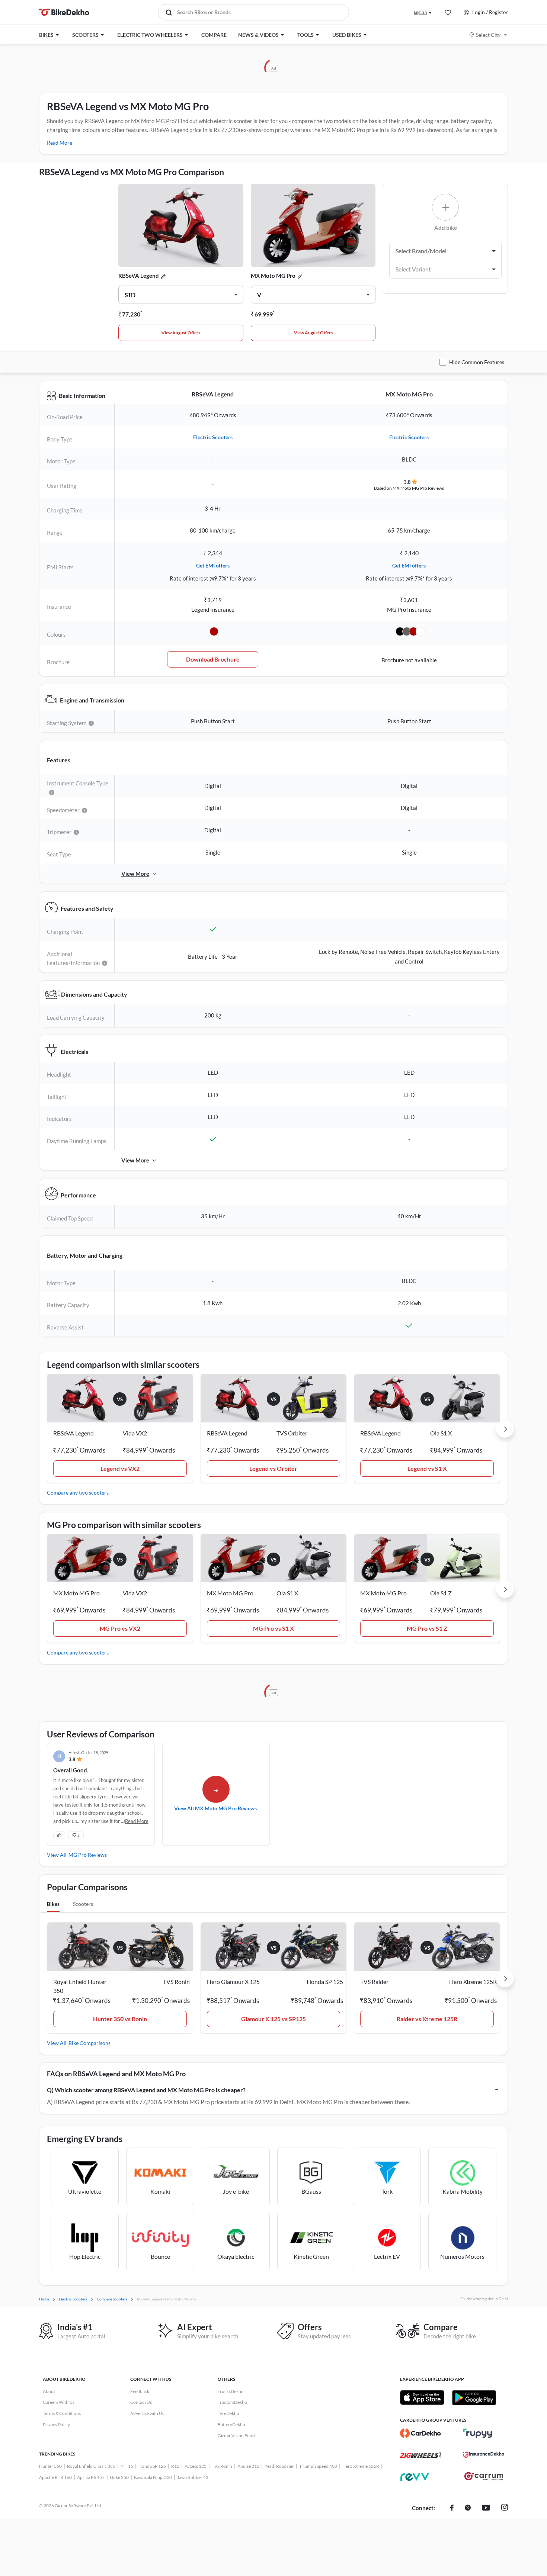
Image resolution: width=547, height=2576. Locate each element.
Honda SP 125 (152, 2466)
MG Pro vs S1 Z (427, 1628)
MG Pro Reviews (88, 1855)
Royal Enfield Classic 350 (91, 2466)
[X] (468, 2508)
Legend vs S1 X (427, 1468)
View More (135, 874)
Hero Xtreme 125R (361, 2466)
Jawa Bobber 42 (193, 2477)
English (420, 12)
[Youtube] (486, 2508)
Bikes (53, 1904)
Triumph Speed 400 (318, 2466)
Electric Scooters (213, 437)
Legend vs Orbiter (273, 1468)
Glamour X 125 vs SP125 (273, 2019)
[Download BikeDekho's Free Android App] (474, 2397)
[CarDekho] (420, 2433)
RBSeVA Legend (139, 276)
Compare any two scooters (78, 1493)
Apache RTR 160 (55, 2477)
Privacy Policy (56, 2424)
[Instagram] (505, 2508)
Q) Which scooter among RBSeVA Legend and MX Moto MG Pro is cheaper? (146, 2090)
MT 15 (127, 2466)
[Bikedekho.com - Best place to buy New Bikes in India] (64, 12)
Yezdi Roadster (279, 2466)
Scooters (83, 1904)
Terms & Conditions (62, 2413)
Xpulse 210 (248, 2466)
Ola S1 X (441, 1433)
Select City (488, 35)
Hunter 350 (50, 2466)
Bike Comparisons (89, 2043)
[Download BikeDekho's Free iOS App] (422, 2397)
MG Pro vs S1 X (273, 1628)
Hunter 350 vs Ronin (120, 2019)
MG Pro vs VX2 (120, 1628)
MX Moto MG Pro (273, 276)
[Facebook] (452, 2508)
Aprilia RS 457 (91, 2477)
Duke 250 (119, 2477)
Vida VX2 (135, 1433)
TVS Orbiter (292, 1433)
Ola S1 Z (441, 1593)
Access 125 (196, 2466)
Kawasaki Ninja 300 (153, 2477)
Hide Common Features (477, 362)
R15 (175, 2466)
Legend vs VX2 (120, 1468)
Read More (60, 143)
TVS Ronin (222, 2466)
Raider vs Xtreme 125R (427, 2019)
